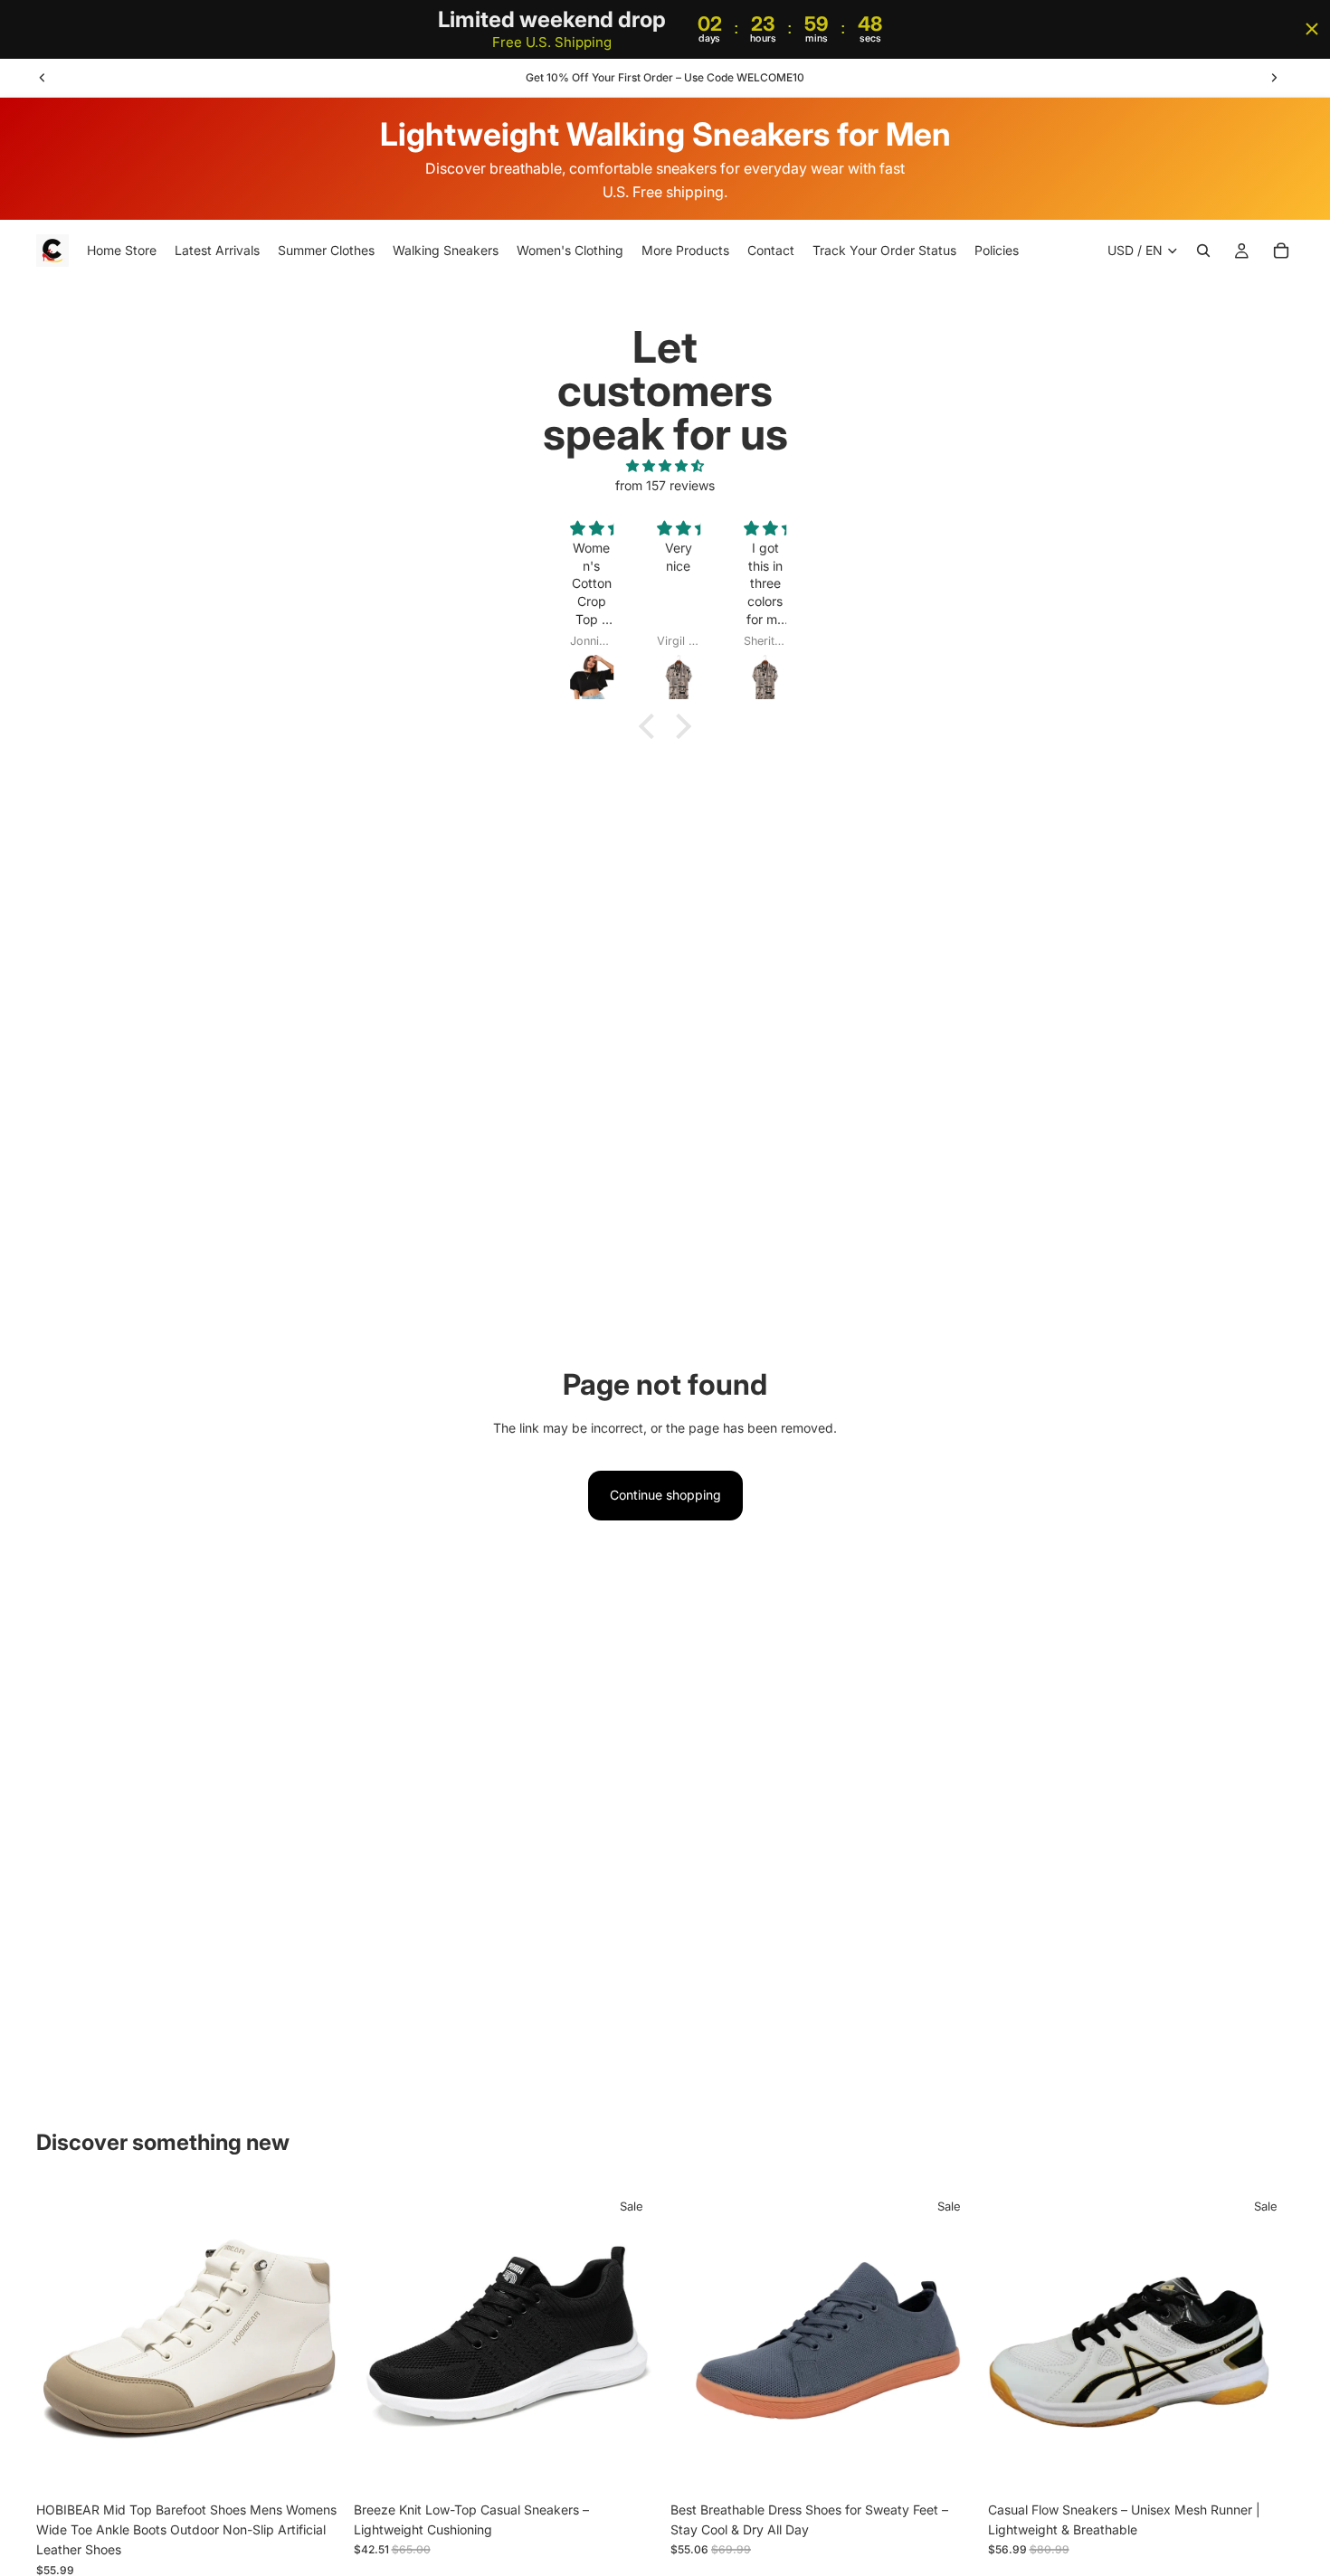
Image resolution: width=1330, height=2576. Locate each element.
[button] (651, 725)
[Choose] (315, 2465)
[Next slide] (1274, 78)
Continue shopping (665, 1495)
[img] (665, 466)
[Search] (1203, 251)
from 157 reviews (665, 485)
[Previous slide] (43, 78)
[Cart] (1281, 251)
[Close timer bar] (1312, 29)
